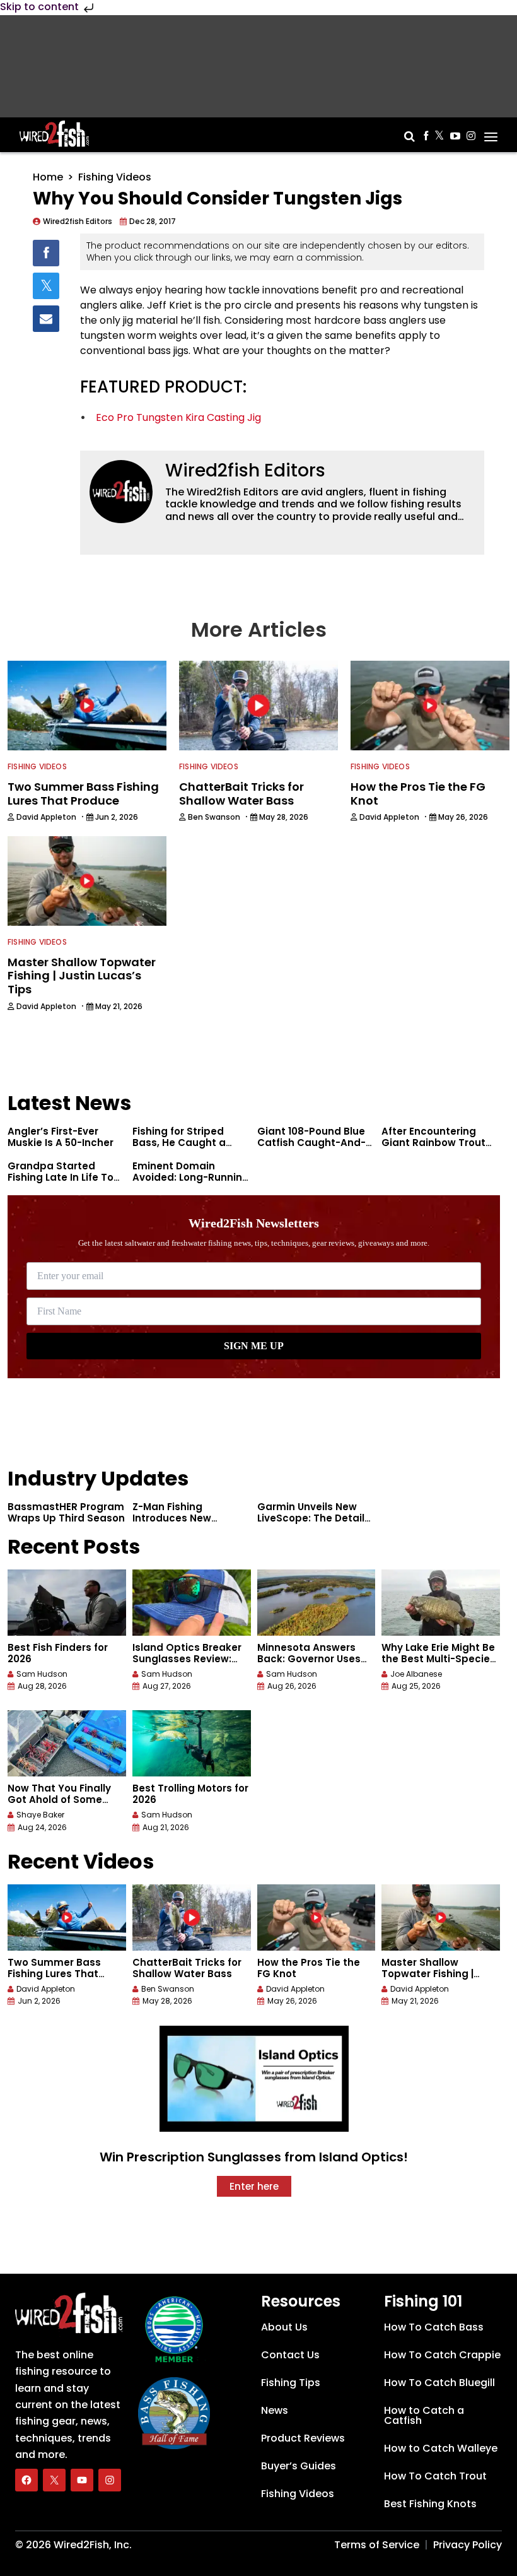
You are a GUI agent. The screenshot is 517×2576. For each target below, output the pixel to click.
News (275, 2410)
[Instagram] (110, 2480)
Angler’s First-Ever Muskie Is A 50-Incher (61, 1137)
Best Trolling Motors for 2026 (190, 1794)
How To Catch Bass (434, 2327)
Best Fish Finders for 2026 (58, 1653)
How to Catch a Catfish (424, 2415)
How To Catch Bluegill (439, 2383)
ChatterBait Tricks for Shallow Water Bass (187, 1968)
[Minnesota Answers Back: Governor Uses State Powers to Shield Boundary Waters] (317, 1603)
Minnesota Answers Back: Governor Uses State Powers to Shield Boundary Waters (314, 1664)
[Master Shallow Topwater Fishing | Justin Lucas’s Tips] (441, 1917)
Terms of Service (377, 2545)
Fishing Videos (115, 177)
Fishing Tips (291, 2383)
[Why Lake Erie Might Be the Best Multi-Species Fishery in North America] (441, 1603)
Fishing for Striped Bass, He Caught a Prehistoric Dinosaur (183, 1143)
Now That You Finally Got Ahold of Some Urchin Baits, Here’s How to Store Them (59, 1805)
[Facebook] (26, 2480)
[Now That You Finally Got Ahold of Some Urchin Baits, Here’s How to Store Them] (67, 1743)
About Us (284, 2327)
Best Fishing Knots (430, 2504)
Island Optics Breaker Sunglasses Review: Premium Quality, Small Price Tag (191, 1664)
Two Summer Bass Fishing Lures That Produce (54, 1974)
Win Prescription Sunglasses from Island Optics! (254, 2157)
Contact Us (290, 2355)
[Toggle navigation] (491, 133)
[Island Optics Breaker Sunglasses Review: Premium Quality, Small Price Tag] (192, 1603)
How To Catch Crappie (442, 2355)
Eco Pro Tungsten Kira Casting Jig (178, 417)
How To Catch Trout (435, 2476)
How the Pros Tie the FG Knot (309, 1968)
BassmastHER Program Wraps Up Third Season (66, 1512)
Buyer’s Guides (299, 2466)
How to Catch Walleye (441, 2448)
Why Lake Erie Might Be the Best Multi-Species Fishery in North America (439, 1664)
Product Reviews (303, 2438)
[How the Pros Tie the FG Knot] (317, 1917)
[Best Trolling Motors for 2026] (192, 1743)
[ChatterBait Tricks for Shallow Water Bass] (192, 1917)
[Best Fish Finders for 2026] (67, 1603)
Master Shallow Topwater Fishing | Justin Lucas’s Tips (429, 1974)
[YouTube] (82, 2480)
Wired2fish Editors (245, 470)
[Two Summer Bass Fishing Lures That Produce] (67, 1917)
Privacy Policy (468, 2545)
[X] (54, 2480)
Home (48, 177)
